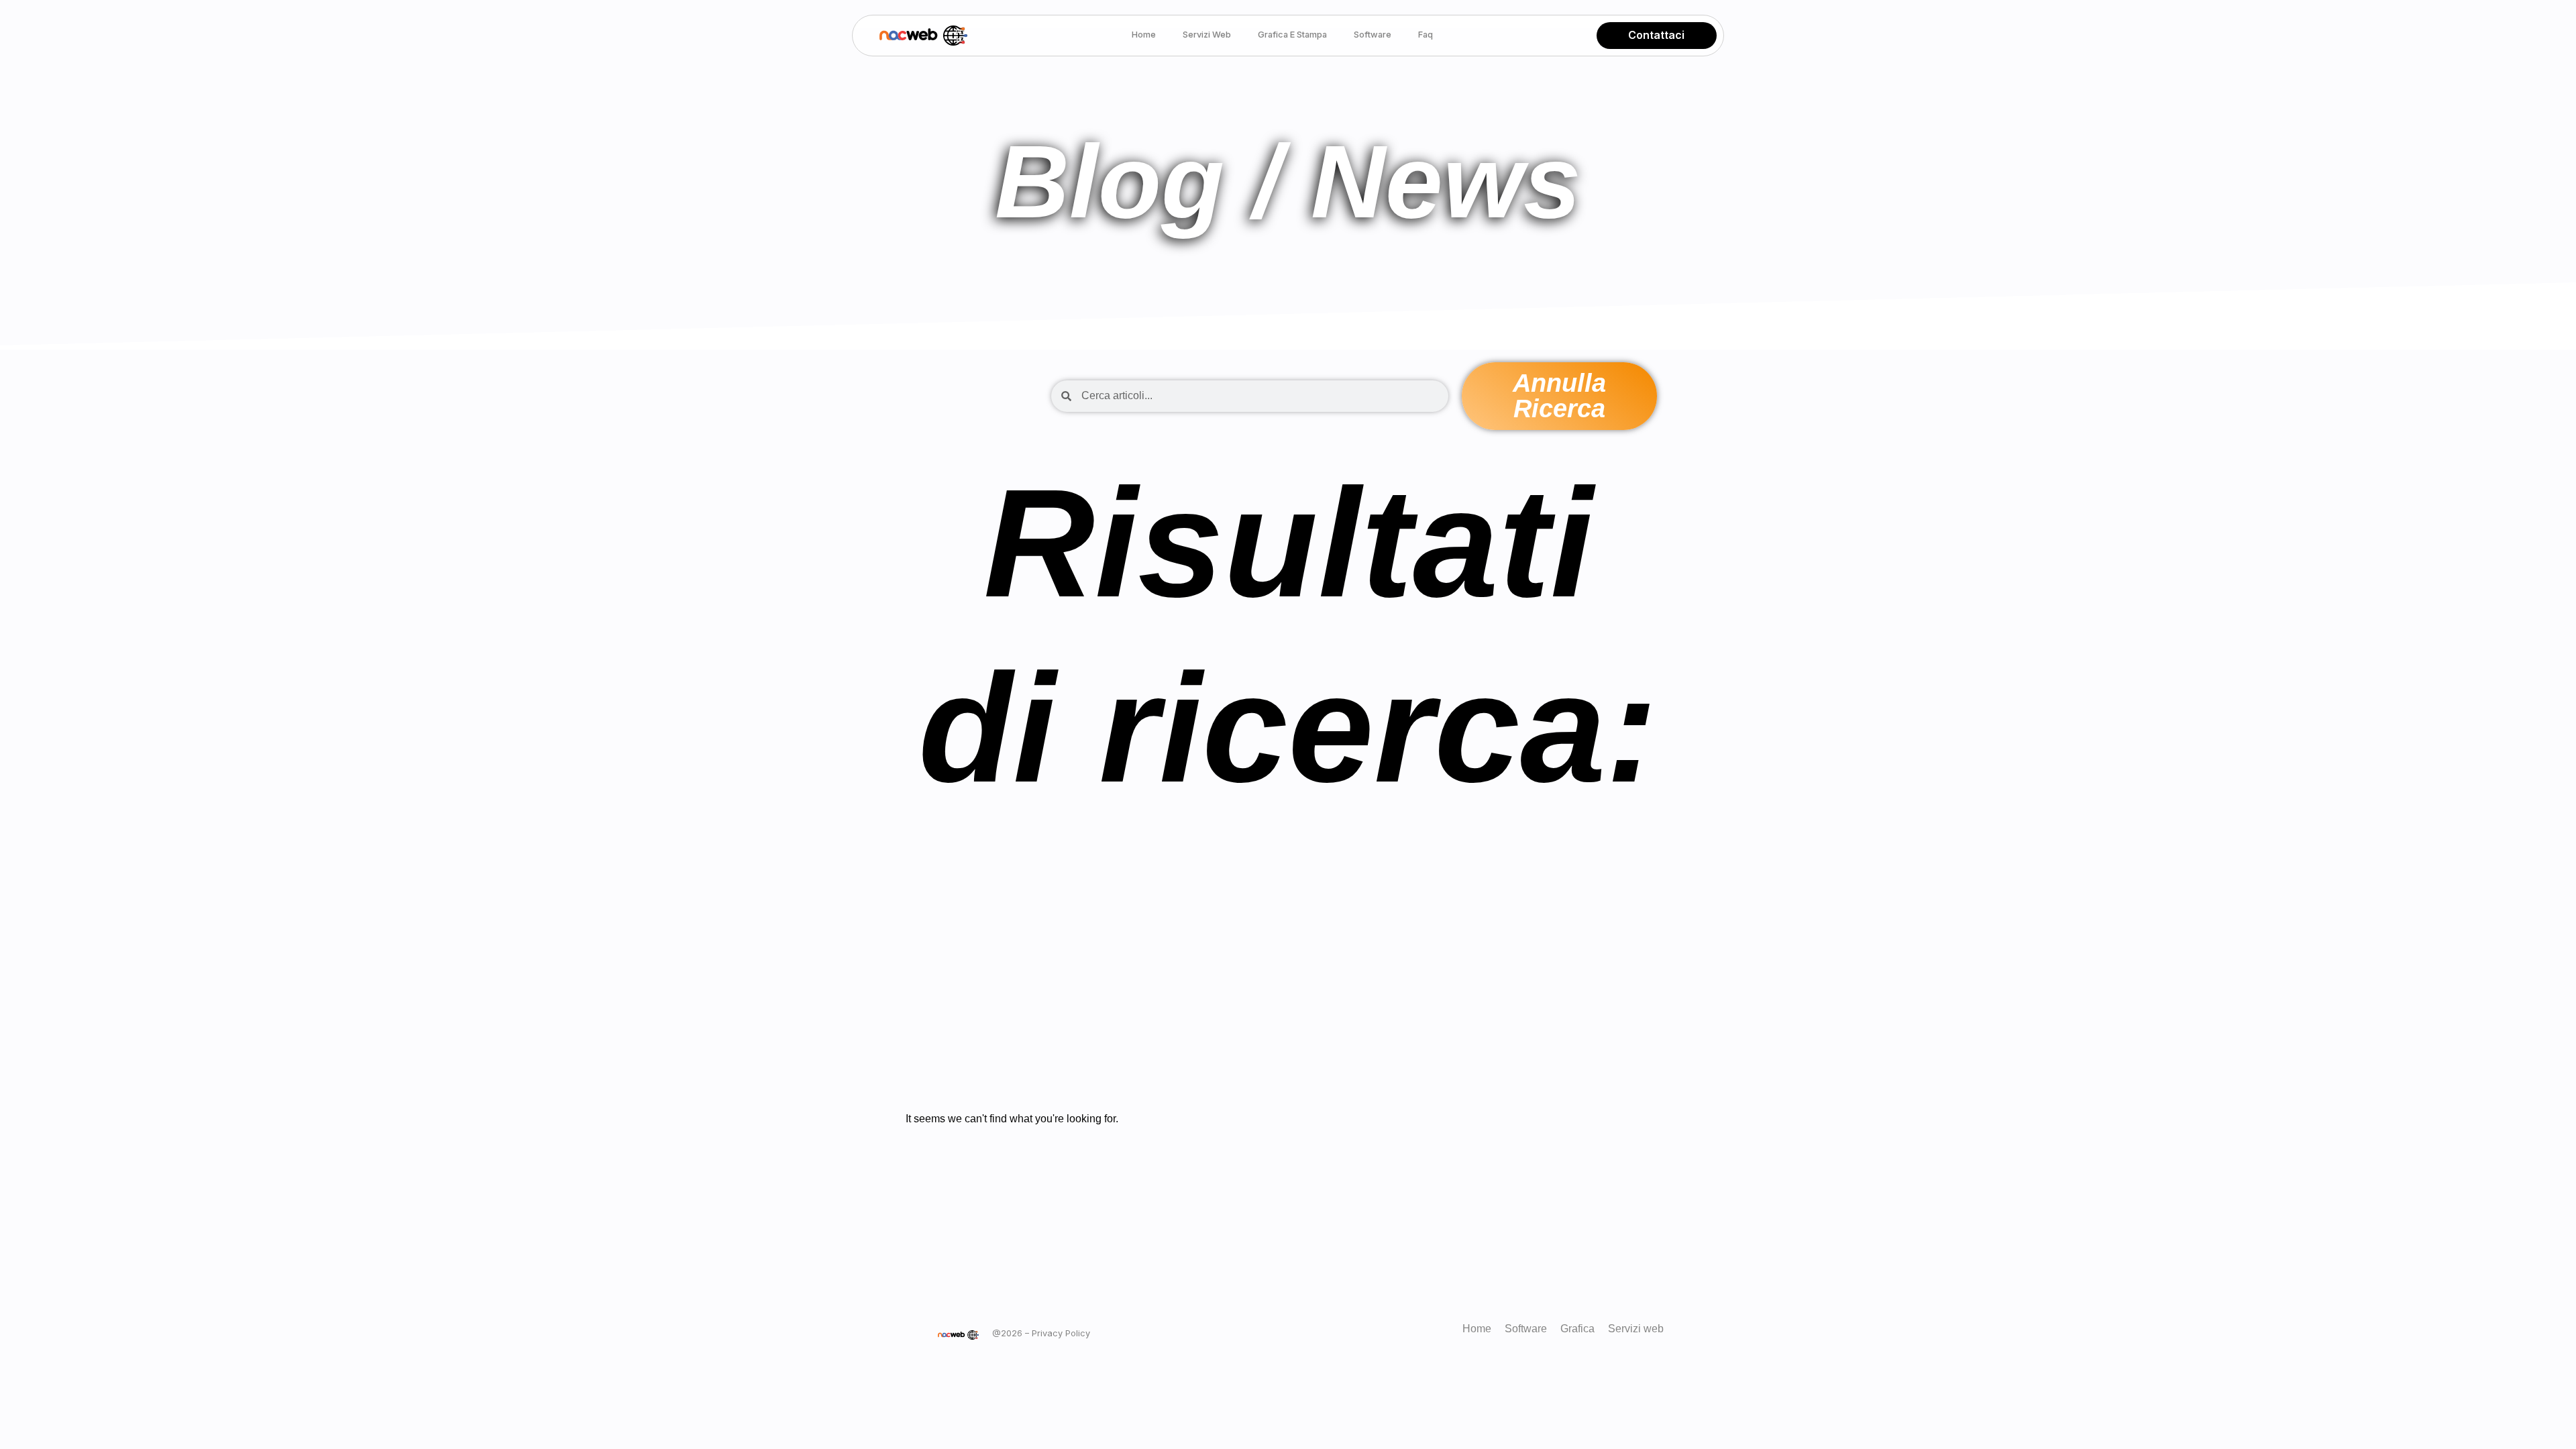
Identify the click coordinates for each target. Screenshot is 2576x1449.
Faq (1426, 35)
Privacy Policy (1061, 1333)
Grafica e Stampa (1292, 35)
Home (1144, 35)
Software (1373, 35)
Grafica (1577, 1329)
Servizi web (1207, 35)
